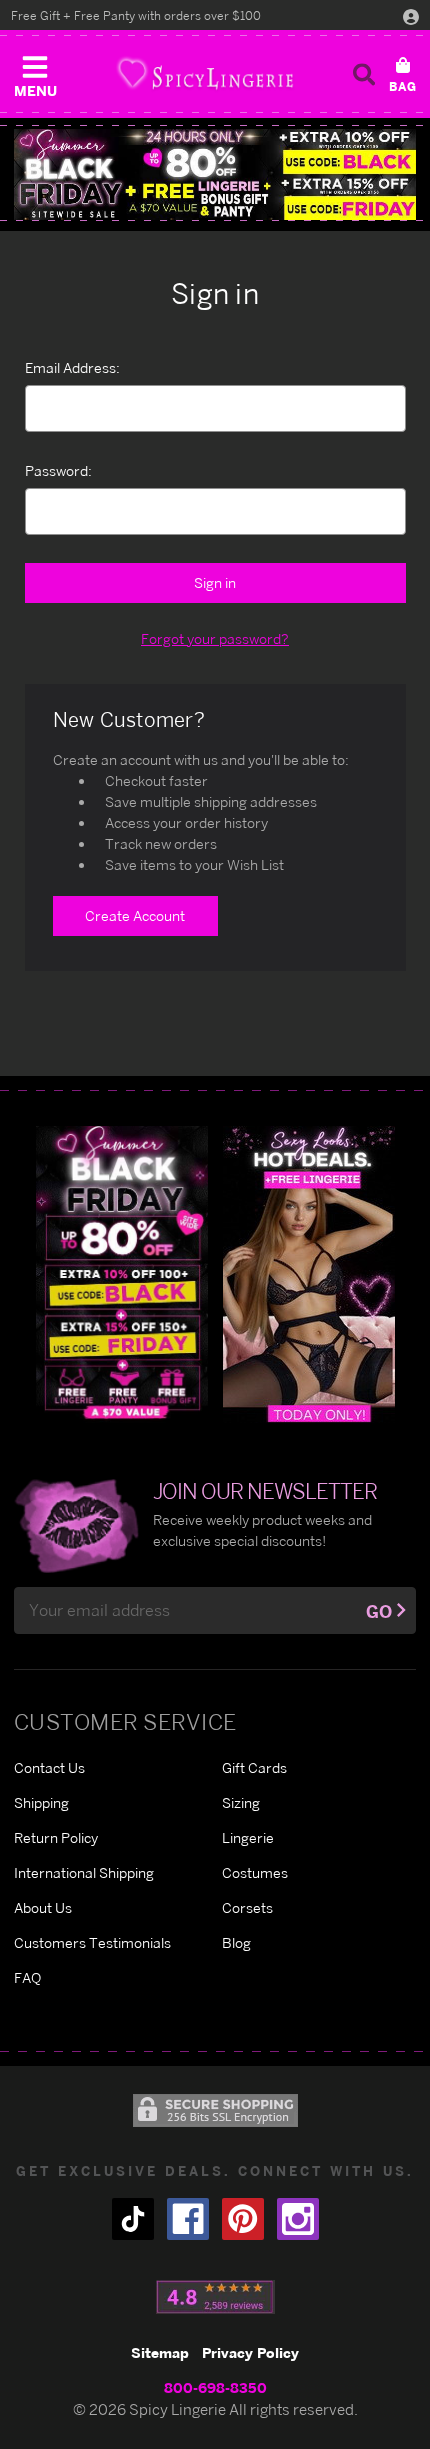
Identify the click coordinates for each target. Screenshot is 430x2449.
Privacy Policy (250, 2352)
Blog (236, 1942)
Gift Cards (254, 1767)
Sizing (241, 1802)
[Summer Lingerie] (309, 1272)
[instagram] (298, 2219)
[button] (35, 72)
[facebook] (188, 2219)
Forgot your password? (215, 638)
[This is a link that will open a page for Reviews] (215, 2297)
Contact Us (49, 1767)
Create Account (135, 915)
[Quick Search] (364, 74)
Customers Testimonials (92, 1942)
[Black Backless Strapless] (122, 1272)
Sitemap (160, 2352)
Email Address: (72, 367)
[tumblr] (133, 2219)
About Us (43, 1907)
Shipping (41, 1802)
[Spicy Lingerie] (205, 73)
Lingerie (248, 1837)
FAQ (27, 1977)
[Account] (411, 16)
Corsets (247, 1907)
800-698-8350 (215, 2387)
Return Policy (56, 1837)
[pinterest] (243, 2219)
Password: (58, 470)
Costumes (255, 1872)
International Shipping (84, 1872)
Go (379, 1611)
